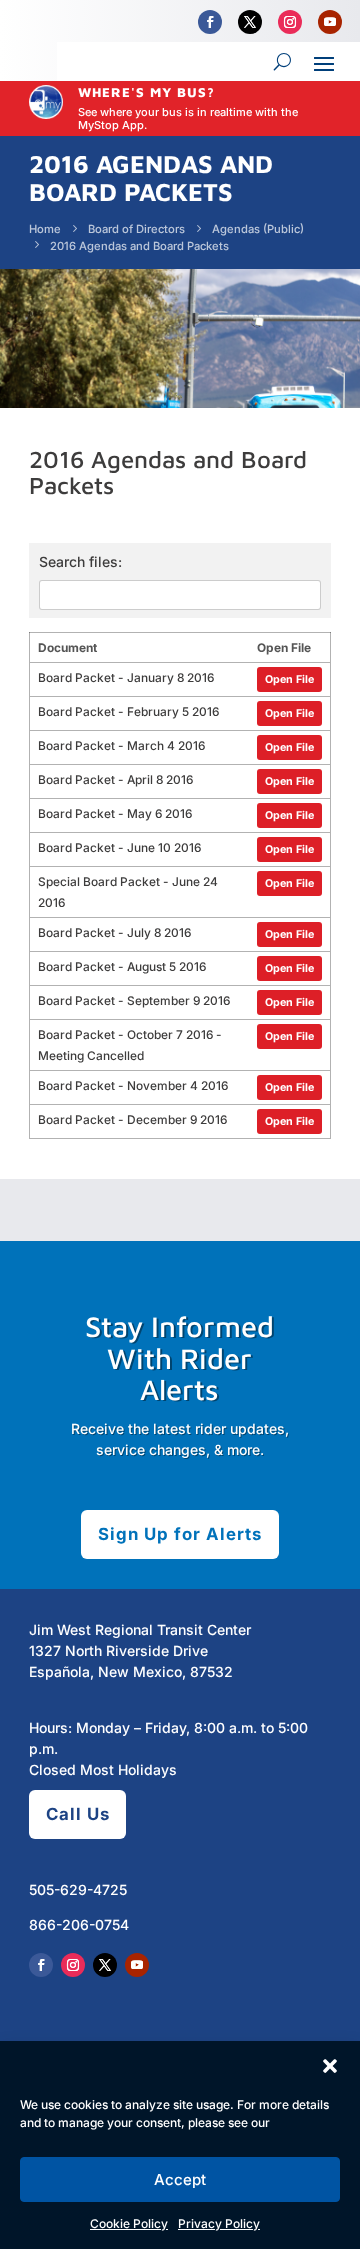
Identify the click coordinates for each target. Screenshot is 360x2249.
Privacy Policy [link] (219, 2223)
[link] (210, 22)
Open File (289, 679)
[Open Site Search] (282, 62)
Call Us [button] (78, 1814)
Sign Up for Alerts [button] (180, 1534)
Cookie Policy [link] (129, 2223)
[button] (330, 2066)
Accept (180, 2179)
